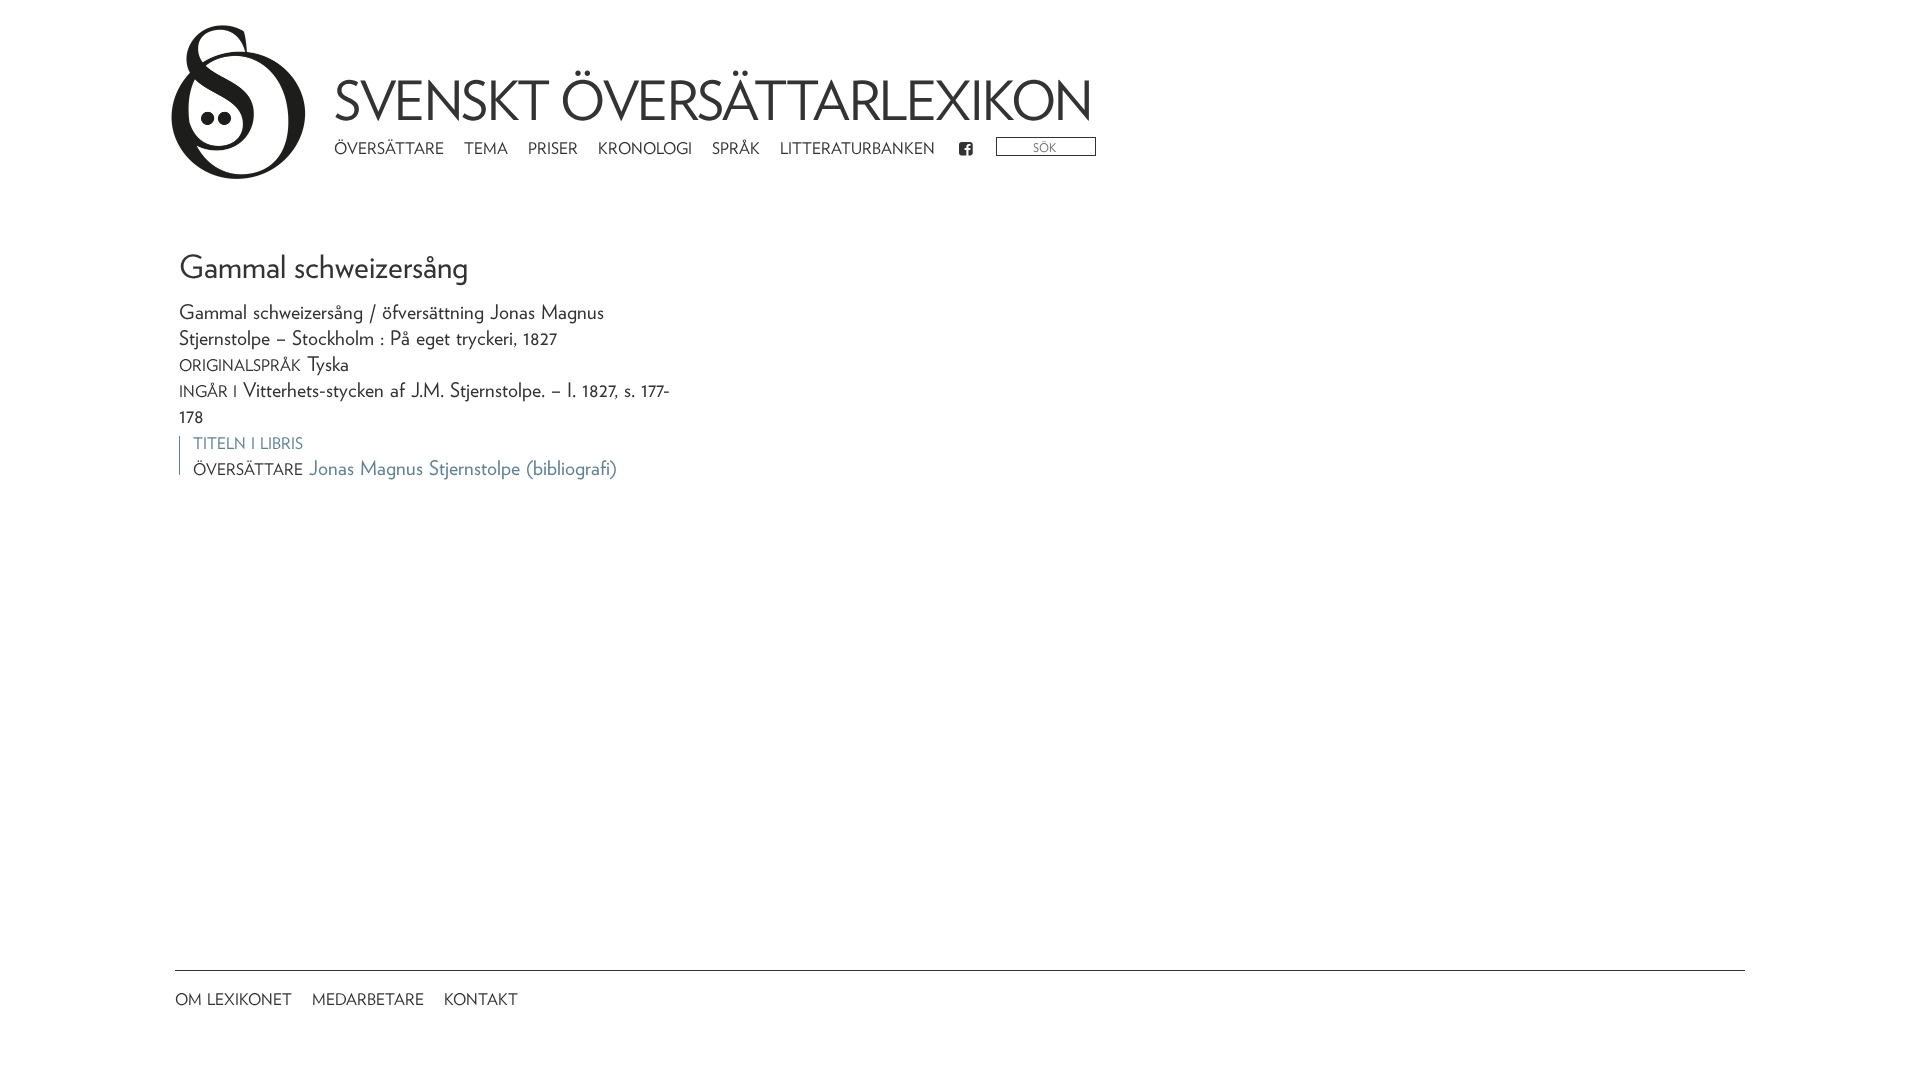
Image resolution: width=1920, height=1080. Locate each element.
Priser (553, 148)
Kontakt (481, 999)
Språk (736, 148)
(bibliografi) (571, 468)
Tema (486, 148)
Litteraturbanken (857, 148)
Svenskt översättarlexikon (713, 100)
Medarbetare (368, 999)
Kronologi (645, 148)
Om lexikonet (233, 999)
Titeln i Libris (248, 443)
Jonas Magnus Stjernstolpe (414, 468)
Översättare (389, 148)
